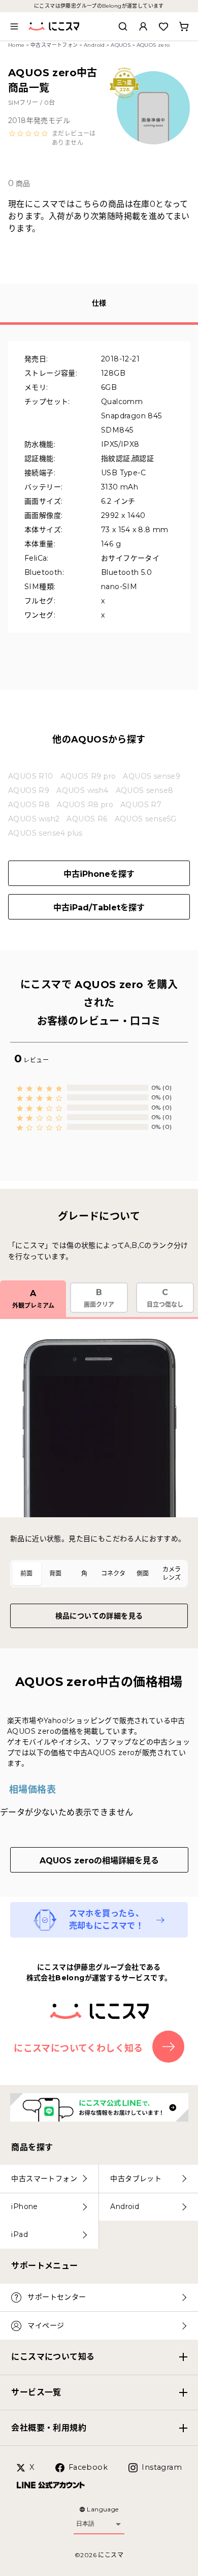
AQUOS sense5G (146, 819)
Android (94, 45)
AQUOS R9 (29, 790)
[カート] (184, 26)
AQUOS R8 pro (85, 805)
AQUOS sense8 (145, 790)
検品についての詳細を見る (99, 1616)
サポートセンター (57, 2297)
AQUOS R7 (141, 805)
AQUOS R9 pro (88, 776)
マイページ (46, 2325)
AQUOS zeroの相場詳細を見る (99, 1861)
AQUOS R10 (31, 776)
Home (16, 45)
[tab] (27, 1574)
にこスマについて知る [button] (53, 2357)
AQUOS (121, 45)
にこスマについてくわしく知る (78, 2048)
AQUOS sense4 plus (45, 833)
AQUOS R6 (87, 819)
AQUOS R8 (29, 805)
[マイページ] (143, 26)
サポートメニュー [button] (44, 2266)
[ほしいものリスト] (163, 26)
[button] (54, 138)
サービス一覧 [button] (36, 2392)
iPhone (24, 2206)
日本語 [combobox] (85, 2524)
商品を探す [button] (32, 2147)
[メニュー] (14, 26)
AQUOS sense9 (152, 776)
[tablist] (99, 1574)
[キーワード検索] (123, 26)
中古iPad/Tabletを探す (99, 908)
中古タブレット (136, 2179)
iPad (20, 2234)
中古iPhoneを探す (99, 874)
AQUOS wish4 (82, 790)
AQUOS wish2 (34, 819)
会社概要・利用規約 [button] (49, 2428)
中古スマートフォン (54, 45)
